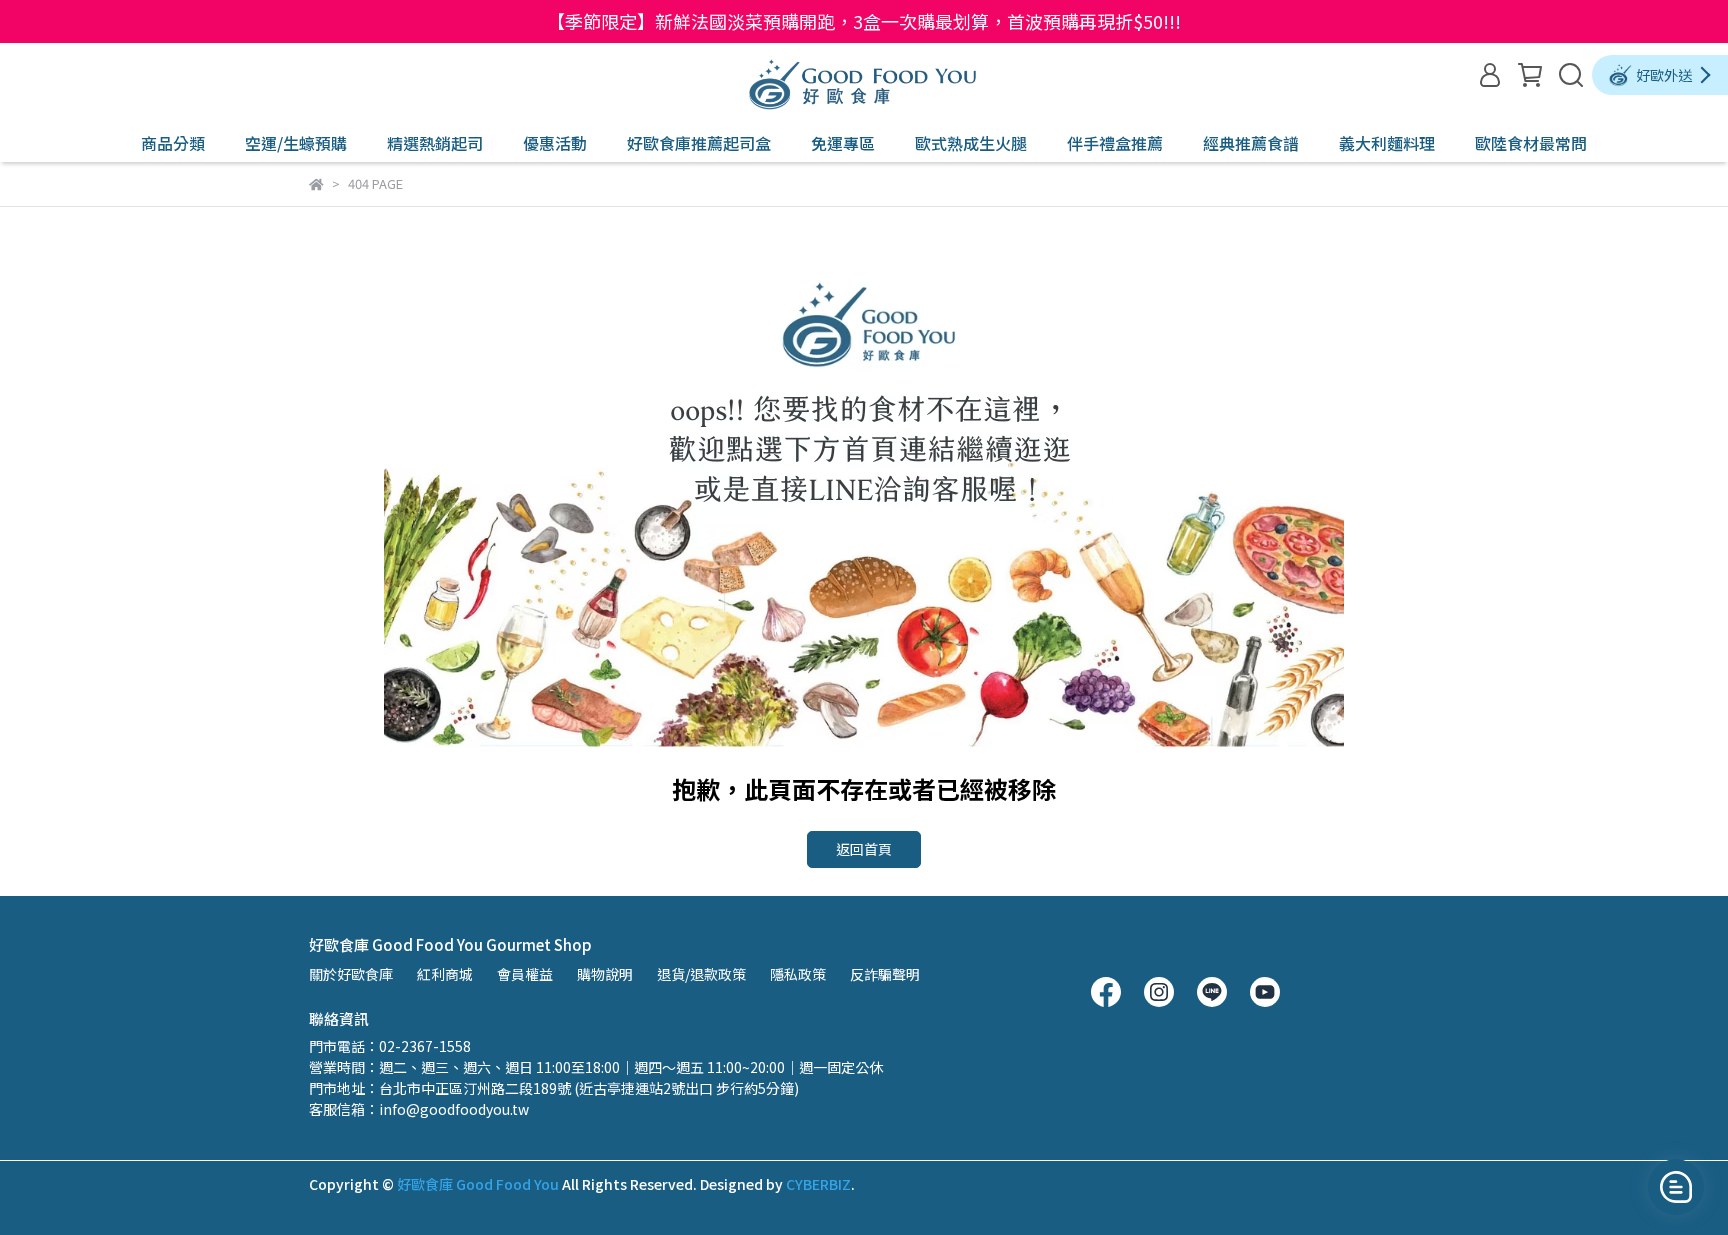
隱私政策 (798, 974)
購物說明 (605, 974)
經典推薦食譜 (1251, 143)
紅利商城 (445, 974)
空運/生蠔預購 (296, 143)
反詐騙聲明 (885, 974)
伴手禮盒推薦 (1115, 143)
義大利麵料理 (1387, 143)
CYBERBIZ (818, 1184)
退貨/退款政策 (701, 974)
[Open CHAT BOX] (1676, 1187)
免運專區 (843, 143)
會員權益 (525, 974)
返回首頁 (864, 849)
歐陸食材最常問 (1531, 143)
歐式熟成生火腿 (971, 143)
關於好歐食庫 (351, 974)
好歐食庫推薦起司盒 (699, 143)
